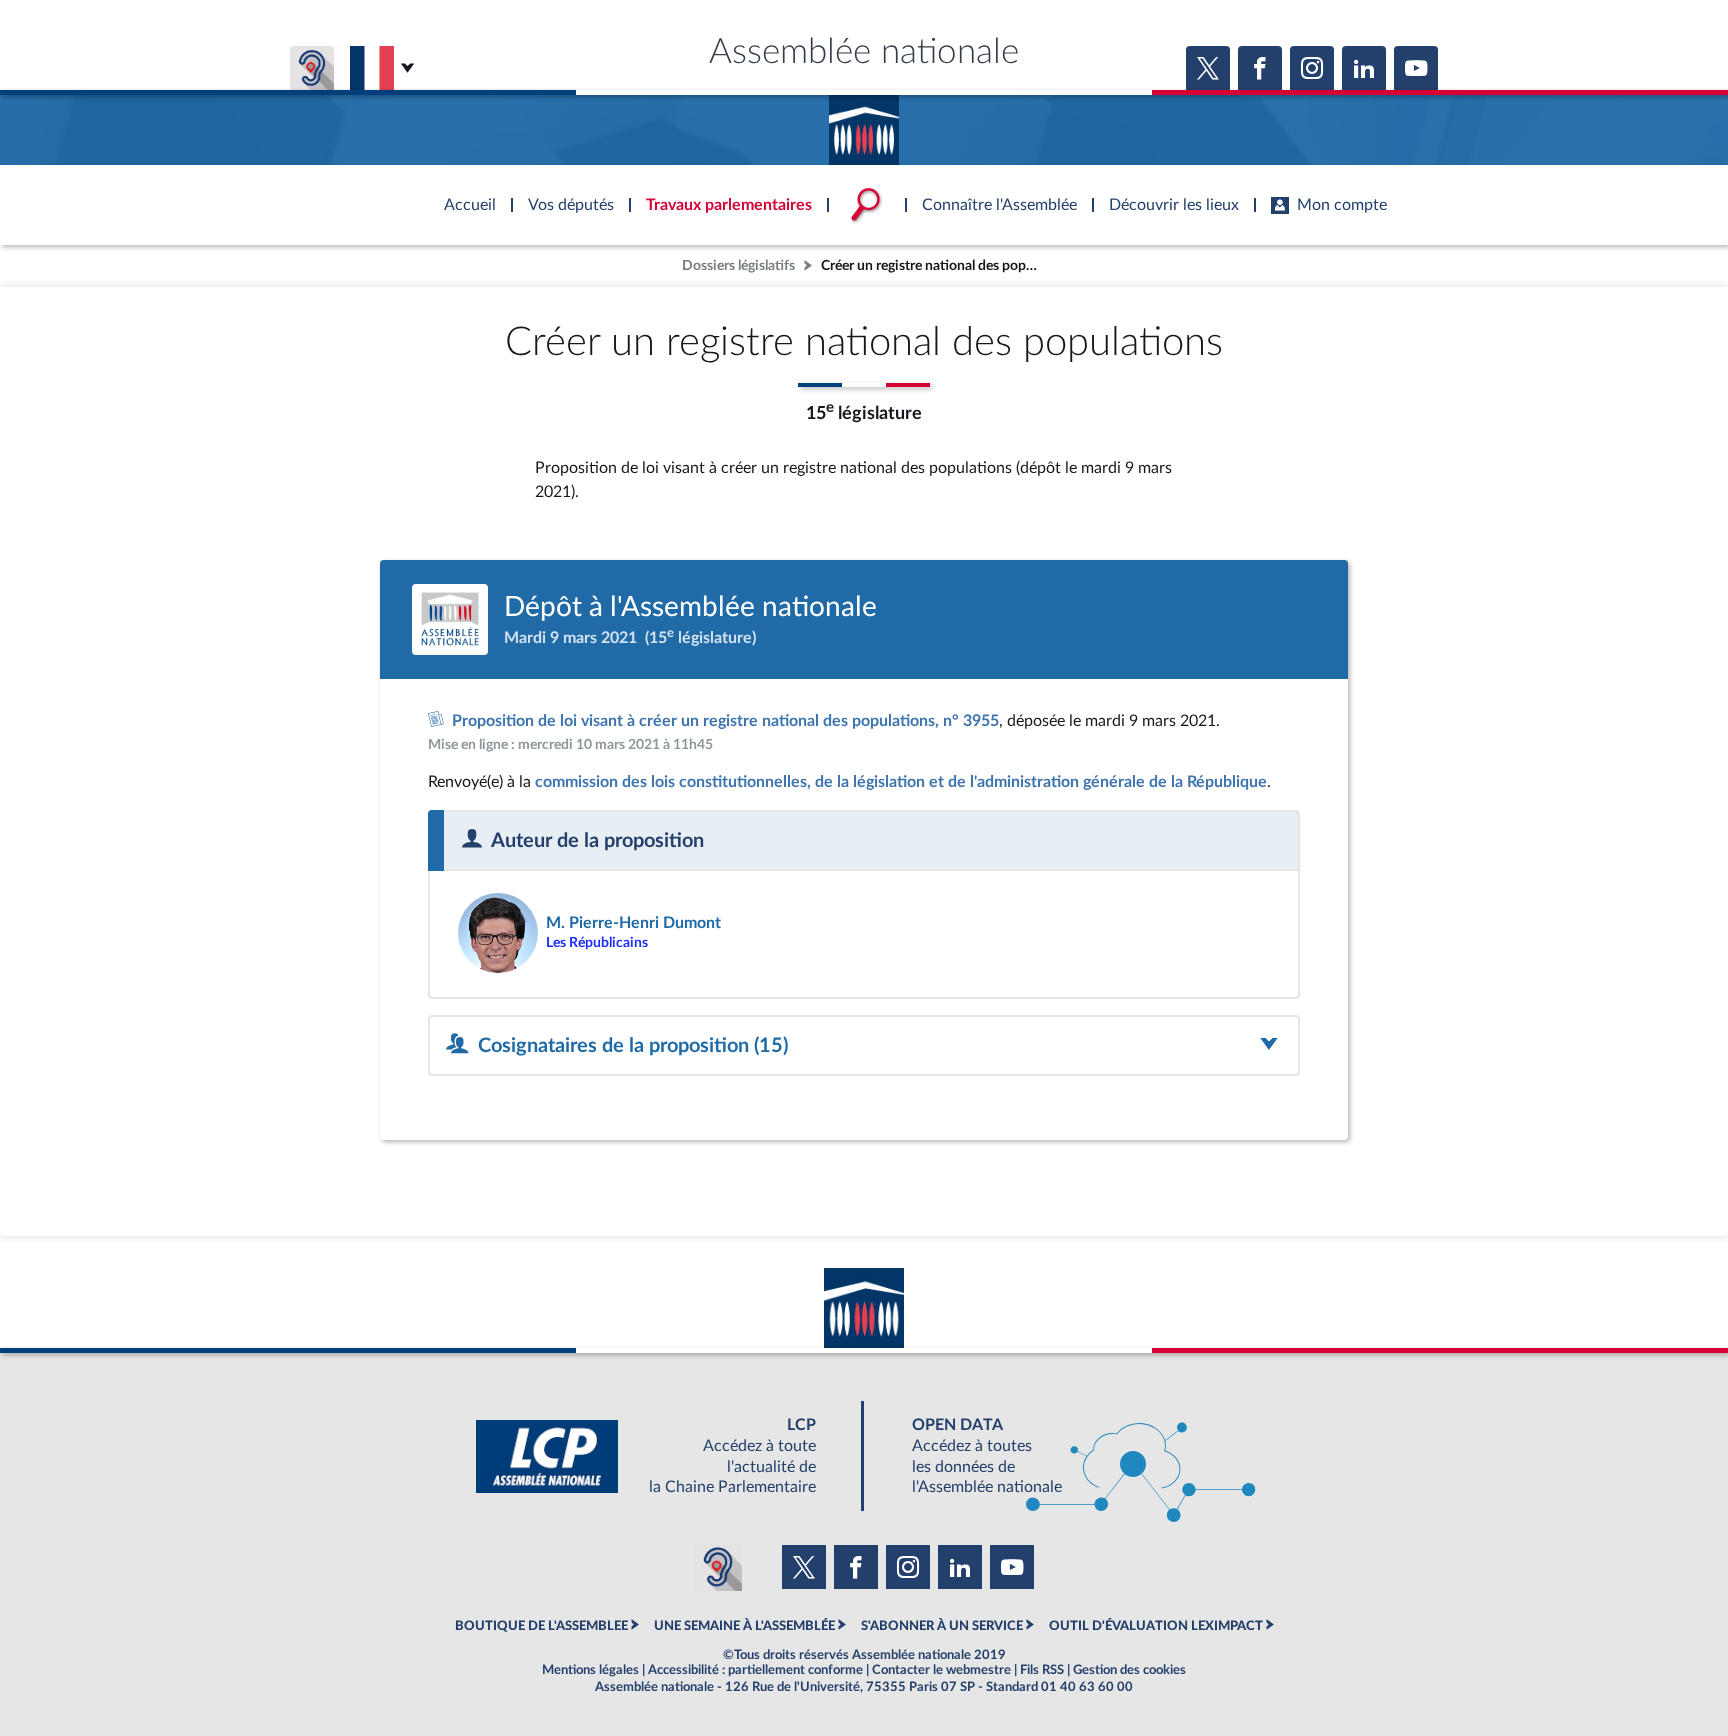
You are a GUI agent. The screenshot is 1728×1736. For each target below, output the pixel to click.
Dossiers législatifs (738, 265)
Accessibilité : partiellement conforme (755, 1670)
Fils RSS (1042, 1670)
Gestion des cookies (1129, 1670)
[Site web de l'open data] (1066, 1456)
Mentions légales (590, 1670)
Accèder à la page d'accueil (864, 123)
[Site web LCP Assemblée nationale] (662, 1456)
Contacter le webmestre (941, 1670)
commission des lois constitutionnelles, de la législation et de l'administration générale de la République (901, 782)
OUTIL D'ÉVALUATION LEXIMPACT (1156, 1626)
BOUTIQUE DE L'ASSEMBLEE (541, 1626)
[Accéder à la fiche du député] (651, 933)
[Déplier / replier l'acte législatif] (864, 1045)
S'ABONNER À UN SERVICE (942, 1626)
